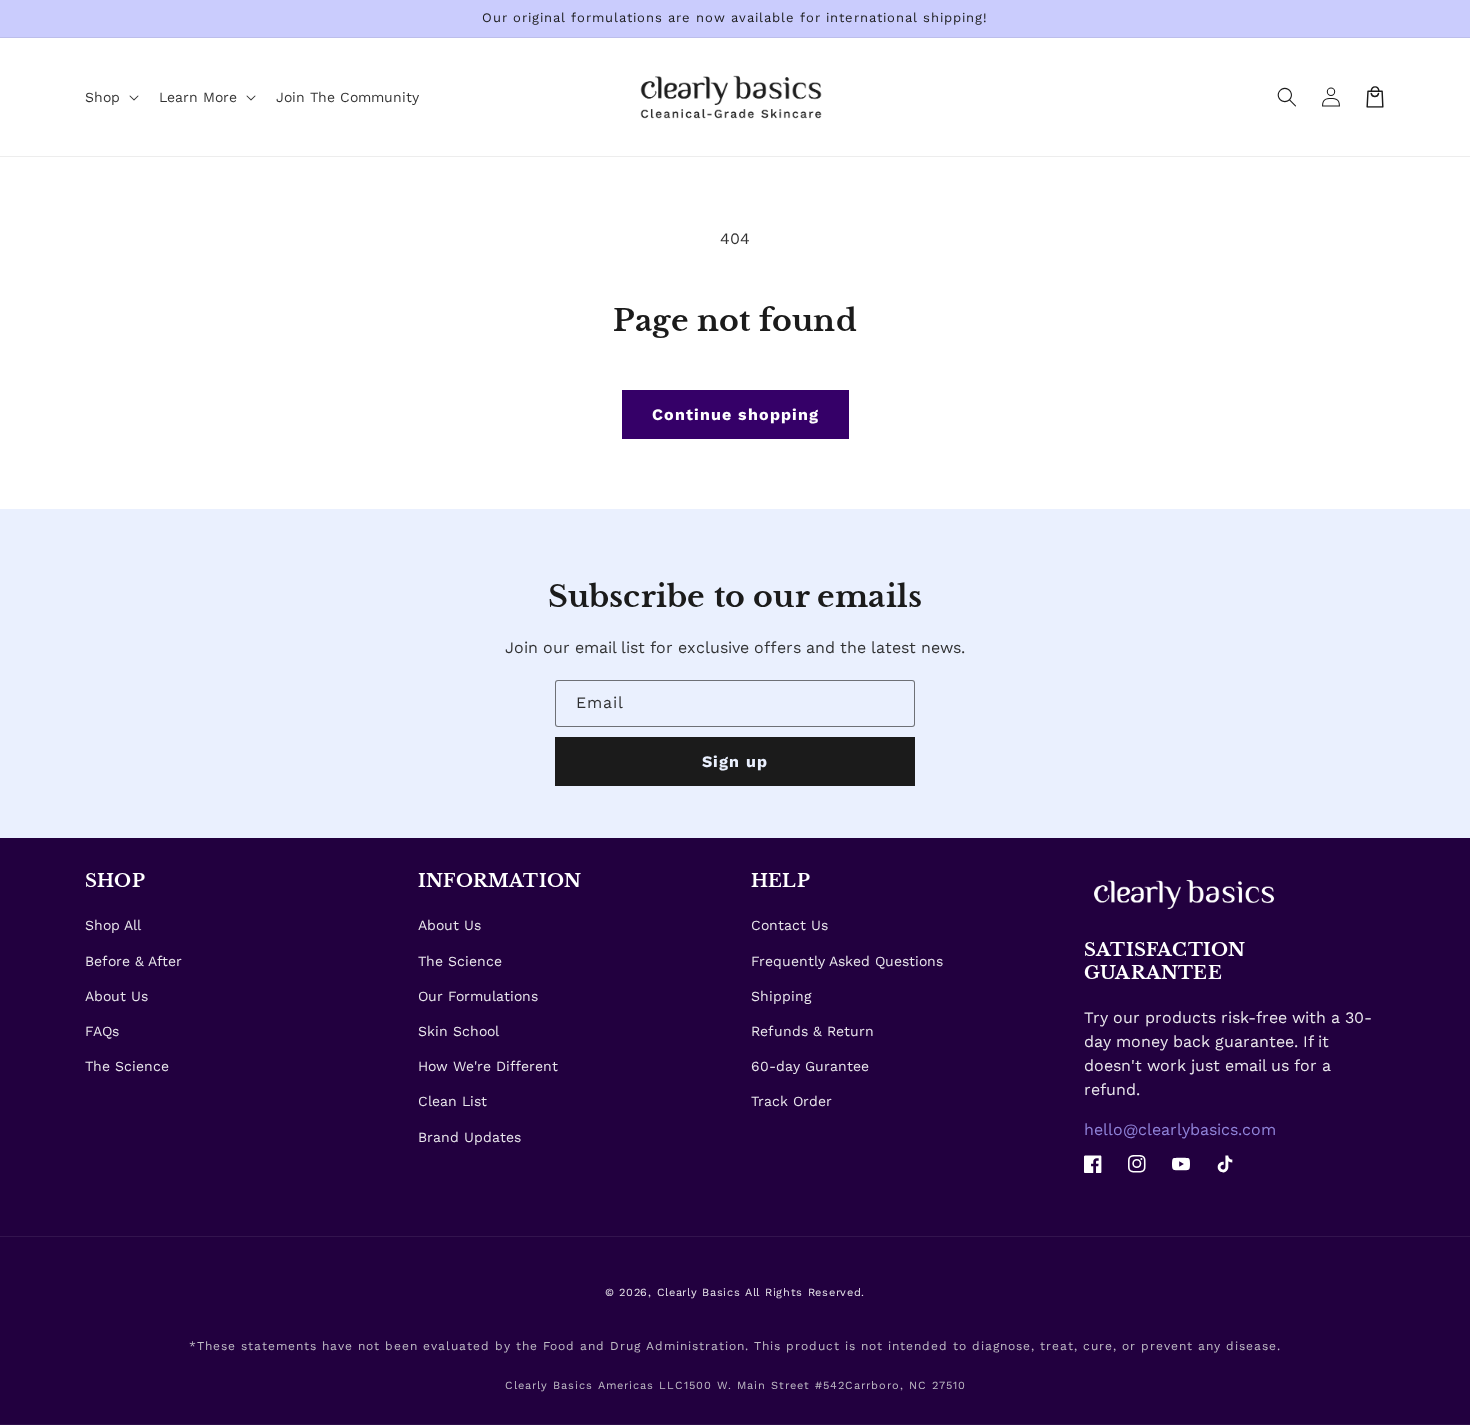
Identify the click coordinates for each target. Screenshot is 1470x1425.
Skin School (458, 1031)
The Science (127, 1066)
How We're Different (488, 1066)
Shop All (113, 925)
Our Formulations (478, 996)
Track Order (791, 1101)
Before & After (133, 961)
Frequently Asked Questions (847, 961)
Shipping (781, 996)
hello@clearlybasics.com (1180, 1129)
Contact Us (789, 925)
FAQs (102, 1031)
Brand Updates (469, 1137)
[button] (1287, 97)
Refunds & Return (812, 1031)
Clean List (452, 1101)
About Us (116, 996)
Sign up (735, 761)
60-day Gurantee (810, 1066)
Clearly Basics (699, 1292)
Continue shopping (735, 414)
